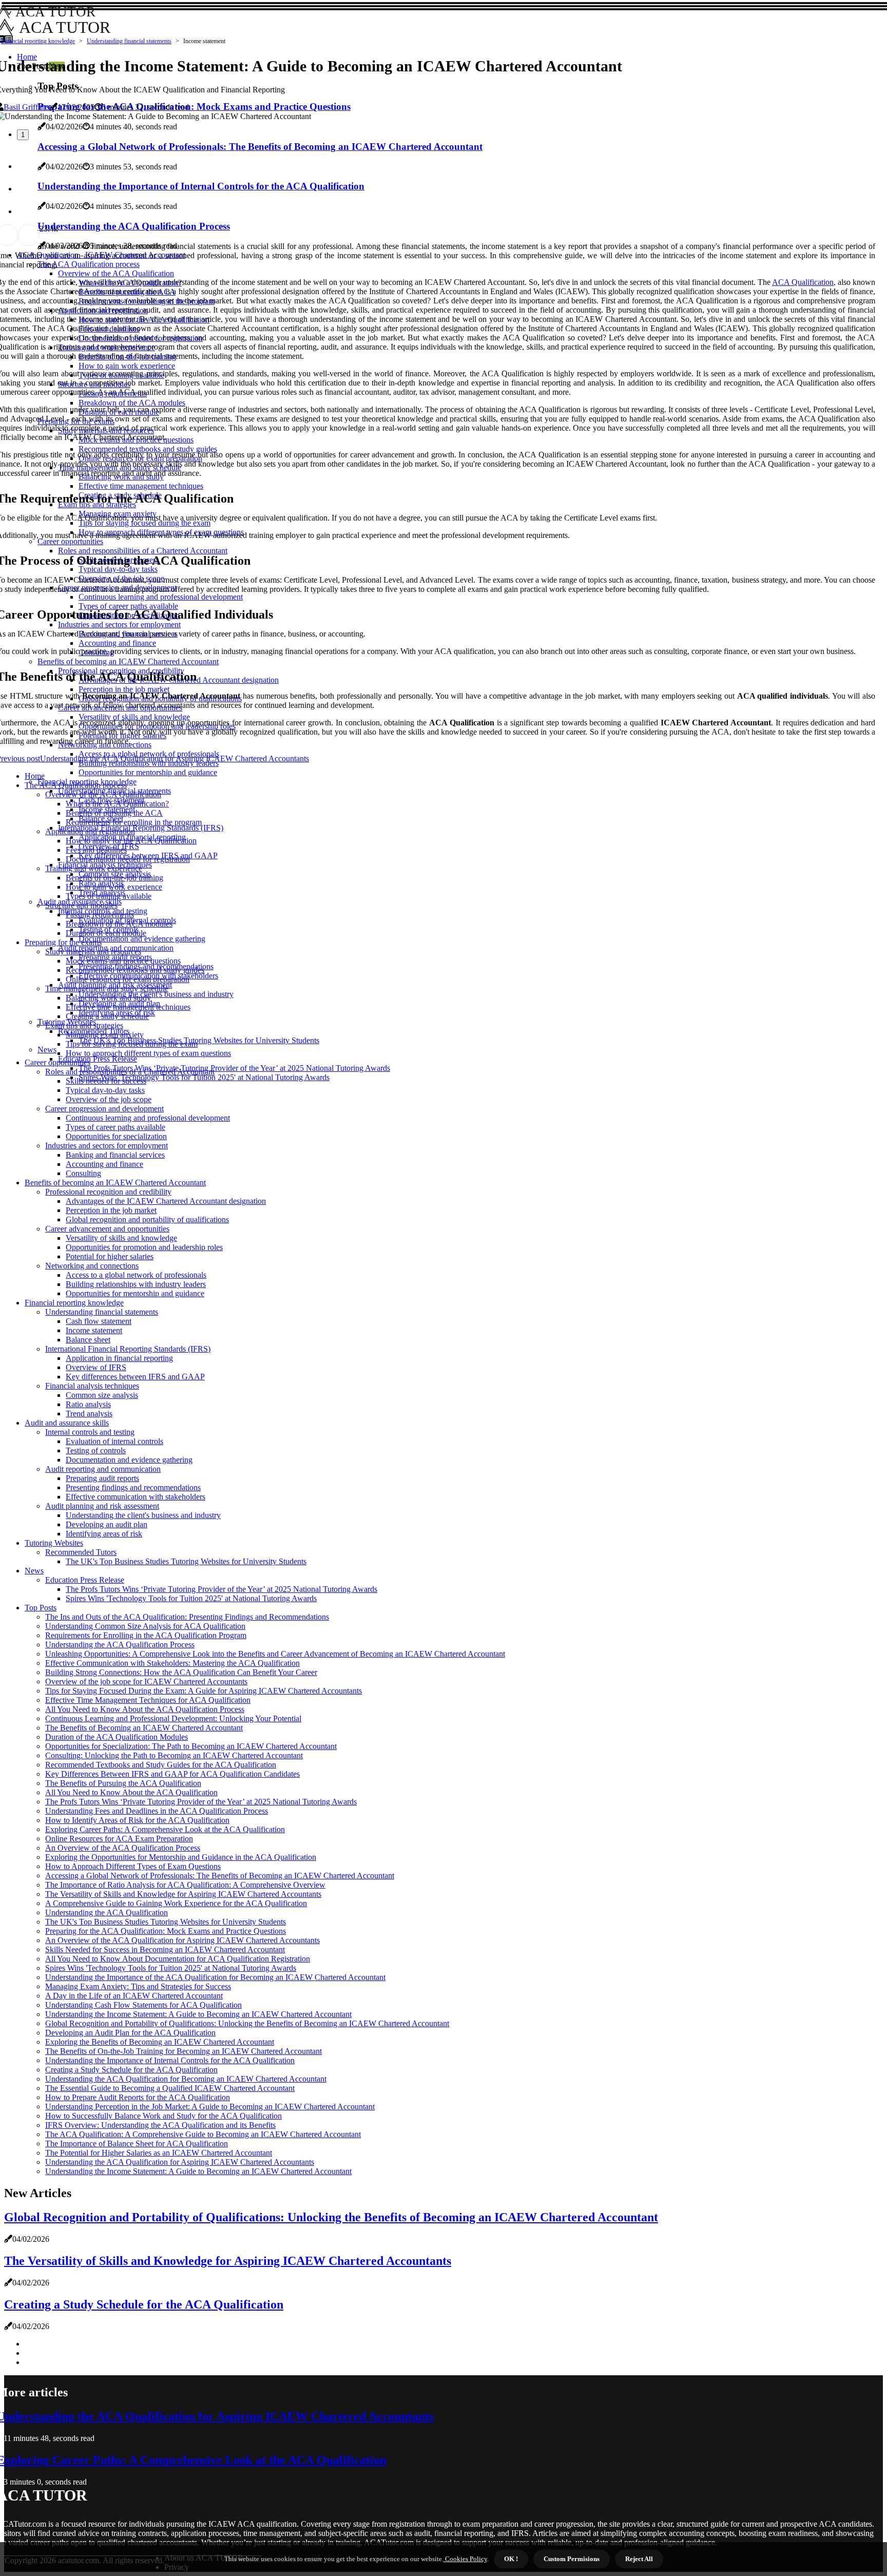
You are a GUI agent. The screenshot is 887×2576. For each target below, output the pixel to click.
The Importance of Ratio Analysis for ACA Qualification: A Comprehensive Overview (185, 1885)
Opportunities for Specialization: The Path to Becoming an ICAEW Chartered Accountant (191, 1746)
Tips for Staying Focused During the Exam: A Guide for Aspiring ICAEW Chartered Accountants (204, 1691)
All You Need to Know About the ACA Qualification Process (145, 1709)
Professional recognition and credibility (108, 1192)
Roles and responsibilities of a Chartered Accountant (130, 1072)
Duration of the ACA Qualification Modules (117, 1737)
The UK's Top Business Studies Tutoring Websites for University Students (199, 1040)
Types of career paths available (115, 1127)
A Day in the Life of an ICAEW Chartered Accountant (134, 1996)
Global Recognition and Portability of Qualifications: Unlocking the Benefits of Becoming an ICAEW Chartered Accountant (247, 2023)
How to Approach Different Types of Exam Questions (133, 1866)
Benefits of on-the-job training (114, 878)
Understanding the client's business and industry (156, 994)
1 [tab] (23, 135)
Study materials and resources (93, 951)
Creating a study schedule (107, 1016)
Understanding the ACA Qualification (107, 1912)
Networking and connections (92, 1266)
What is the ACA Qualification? (117, 804)
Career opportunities (57, 1062)
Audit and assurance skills (67, 1423)
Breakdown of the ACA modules (119, 924)
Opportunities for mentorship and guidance (148, 772)
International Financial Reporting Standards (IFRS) (141, 828)
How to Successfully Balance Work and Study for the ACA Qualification (163, 2116)
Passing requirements (100, 915)
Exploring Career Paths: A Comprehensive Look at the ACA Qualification (165, 1829)
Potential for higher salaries (110, 1256)
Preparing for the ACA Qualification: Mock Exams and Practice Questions (166, 1931)
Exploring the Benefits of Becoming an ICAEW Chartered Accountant (160, 2042)
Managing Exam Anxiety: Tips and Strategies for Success (138, 1986)
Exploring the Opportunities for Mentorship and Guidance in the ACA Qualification (181, 1857)
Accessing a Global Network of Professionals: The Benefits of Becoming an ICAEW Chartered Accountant (220, 1876)
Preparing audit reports (102, 1478)
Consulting (83, 1173)
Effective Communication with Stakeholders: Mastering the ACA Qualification (172, 1663)
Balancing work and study (108, 998)
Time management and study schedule (107, 988)
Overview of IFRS (96, 1367)
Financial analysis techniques (92, 1386)
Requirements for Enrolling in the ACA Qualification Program (146, 1635)
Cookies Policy (465, 2559)
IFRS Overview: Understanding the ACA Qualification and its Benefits (160, 2125)
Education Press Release (98, 1059)
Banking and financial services (115, 1155)
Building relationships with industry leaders (136, 1284)
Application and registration (90, 831)
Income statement (94, 1330)
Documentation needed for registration (128, 859)
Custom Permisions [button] (572, 2559)
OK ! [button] (511, 2559)
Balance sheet (88, 1340)
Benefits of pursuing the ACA (114, 813)
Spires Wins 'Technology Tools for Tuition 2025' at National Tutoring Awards (204, 1077)
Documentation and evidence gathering (142, 939)
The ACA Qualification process (76, 785)
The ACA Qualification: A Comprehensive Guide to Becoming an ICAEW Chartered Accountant (203, 2134)
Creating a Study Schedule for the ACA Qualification (131, 2070)
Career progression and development (104, 1109)
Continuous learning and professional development (148, 1118)
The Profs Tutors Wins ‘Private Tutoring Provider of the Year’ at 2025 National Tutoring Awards (234, 1068)
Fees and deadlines (96, 850)
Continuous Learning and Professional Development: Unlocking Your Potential (173, 1718)
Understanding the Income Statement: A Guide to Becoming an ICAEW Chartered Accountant (198, 2014)
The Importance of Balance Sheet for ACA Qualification (137, 2144)
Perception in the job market (111, 1210)
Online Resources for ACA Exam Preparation (119, 1839)
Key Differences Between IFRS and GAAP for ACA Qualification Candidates (172, 1774)
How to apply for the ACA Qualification (131, 841)
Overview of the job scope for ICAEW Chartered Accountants (146, 1681)
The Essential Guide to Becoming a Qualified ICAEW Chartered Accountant (170, 2088)
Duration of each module (106, 933)
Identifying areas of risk (104, 1534)
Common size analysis (102, 1395)
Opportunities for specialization (116, 1136)
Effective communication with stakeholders (136, 1497)
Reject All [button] (639, 2559)
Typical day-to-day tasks (105, 1090)
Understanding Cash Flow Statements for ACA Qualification (143, 2005)
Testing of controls (96, 1450)
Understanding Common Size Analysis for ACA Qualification (145, 1626)
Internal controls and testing (90, 1432)
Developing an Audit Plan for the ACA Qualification (130, 2033)
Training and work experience (94, 868)
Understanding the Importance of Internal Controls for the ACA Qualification (170, 2060)
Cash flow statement (99, 1321)
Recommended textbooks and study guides (135, 970)
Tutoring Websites (54, 1543)
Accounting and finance (104, 1164)
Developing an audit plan (107, 1524)
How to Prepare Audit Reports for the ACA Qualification (138, 2097)
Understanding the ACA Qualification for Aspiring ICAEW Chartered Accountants (180, 2162)
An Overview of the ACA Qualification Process (123, 1848)
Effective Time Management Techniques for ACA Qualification (148, 1700)
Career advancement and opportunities (107, 1229)
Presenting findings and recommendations (133, 1487)
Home (35, 776)
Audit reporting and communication (103, 1469)
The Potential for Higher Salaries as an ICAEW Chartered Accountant (159, 2153)
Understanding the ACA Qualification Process (120, 1645)
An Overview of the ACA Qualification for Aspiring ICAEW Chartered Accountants (182, 1940)
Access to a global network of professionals (136, 1275)
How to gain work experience (114, 887)
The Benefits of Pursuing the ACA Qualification (123, 1783)
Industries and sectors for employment (107, 1146)
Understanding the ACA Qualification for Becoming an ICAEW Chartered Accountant (186, 2079)
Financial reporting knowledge (38, 41)
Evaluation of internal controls (114, 1441)
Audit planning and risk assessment (102, 1506)
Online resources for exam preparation (128, 979)
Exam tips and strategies (84, 1025)
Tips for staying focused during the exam (132, 1044)
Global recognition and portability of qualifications (147, 1219)
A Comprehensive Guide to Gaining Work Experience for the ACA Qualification (176, 1903)
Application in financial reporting (119, 1358)
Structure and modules (81, 905)
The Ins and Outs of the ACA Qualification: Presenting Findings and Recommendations (187, 1617)
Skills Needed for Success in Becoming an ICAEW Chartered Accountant (165, 1949)
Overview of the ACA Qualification (103, 794)
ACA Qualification (803, 282)
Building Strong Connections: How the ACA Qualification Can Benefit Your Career (181, 1672)
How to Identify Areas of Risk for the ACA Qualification (137, 1820)
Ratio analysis (88, 1404)
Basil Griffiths (26, 107)
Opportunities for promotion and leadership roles (144, 1247)
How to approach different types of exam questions (148, 1053)
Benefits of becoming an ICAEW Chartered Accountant (115, 1183)
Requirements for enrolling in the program (134, 822)
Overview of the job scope (109, 1099)
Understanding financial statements (129, 41)
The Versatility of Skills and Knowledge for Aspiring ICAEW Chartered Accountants (183, 1894)
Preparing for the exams (63, 942)
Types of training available (109, 896)
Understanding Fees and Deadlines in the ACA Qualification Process (157, 1811)
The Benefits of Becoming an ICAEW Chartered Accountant (144, 1728)
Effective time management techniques (128, 1007)
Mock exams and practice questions (123, 961)
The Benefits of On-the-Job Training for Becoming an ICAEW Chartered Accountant (184, 2051)
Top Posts (41, 1608)
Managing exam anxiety (105, 1035)
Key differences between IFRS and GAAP (135, 1377)
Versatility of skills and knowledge (121, 1238)
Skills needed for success (106, 1081)
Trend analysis (89, 1414)
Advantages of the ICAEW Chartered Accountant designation (166, 1201)
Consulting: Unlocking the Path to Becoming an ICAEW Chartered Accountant (174, 1755)
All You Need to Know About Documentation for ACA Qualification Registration (178, 1959)
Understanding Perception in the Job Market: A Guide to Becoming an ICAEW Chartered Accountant (210, 2107)
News (47, 1050)
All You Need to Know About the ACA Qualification (131, 1792)
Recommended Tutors (81, 1552)
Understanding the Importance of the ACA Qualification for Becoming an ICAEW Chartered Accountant (215, 1977)
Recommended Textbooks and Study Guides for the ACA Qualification (161, 1765)
